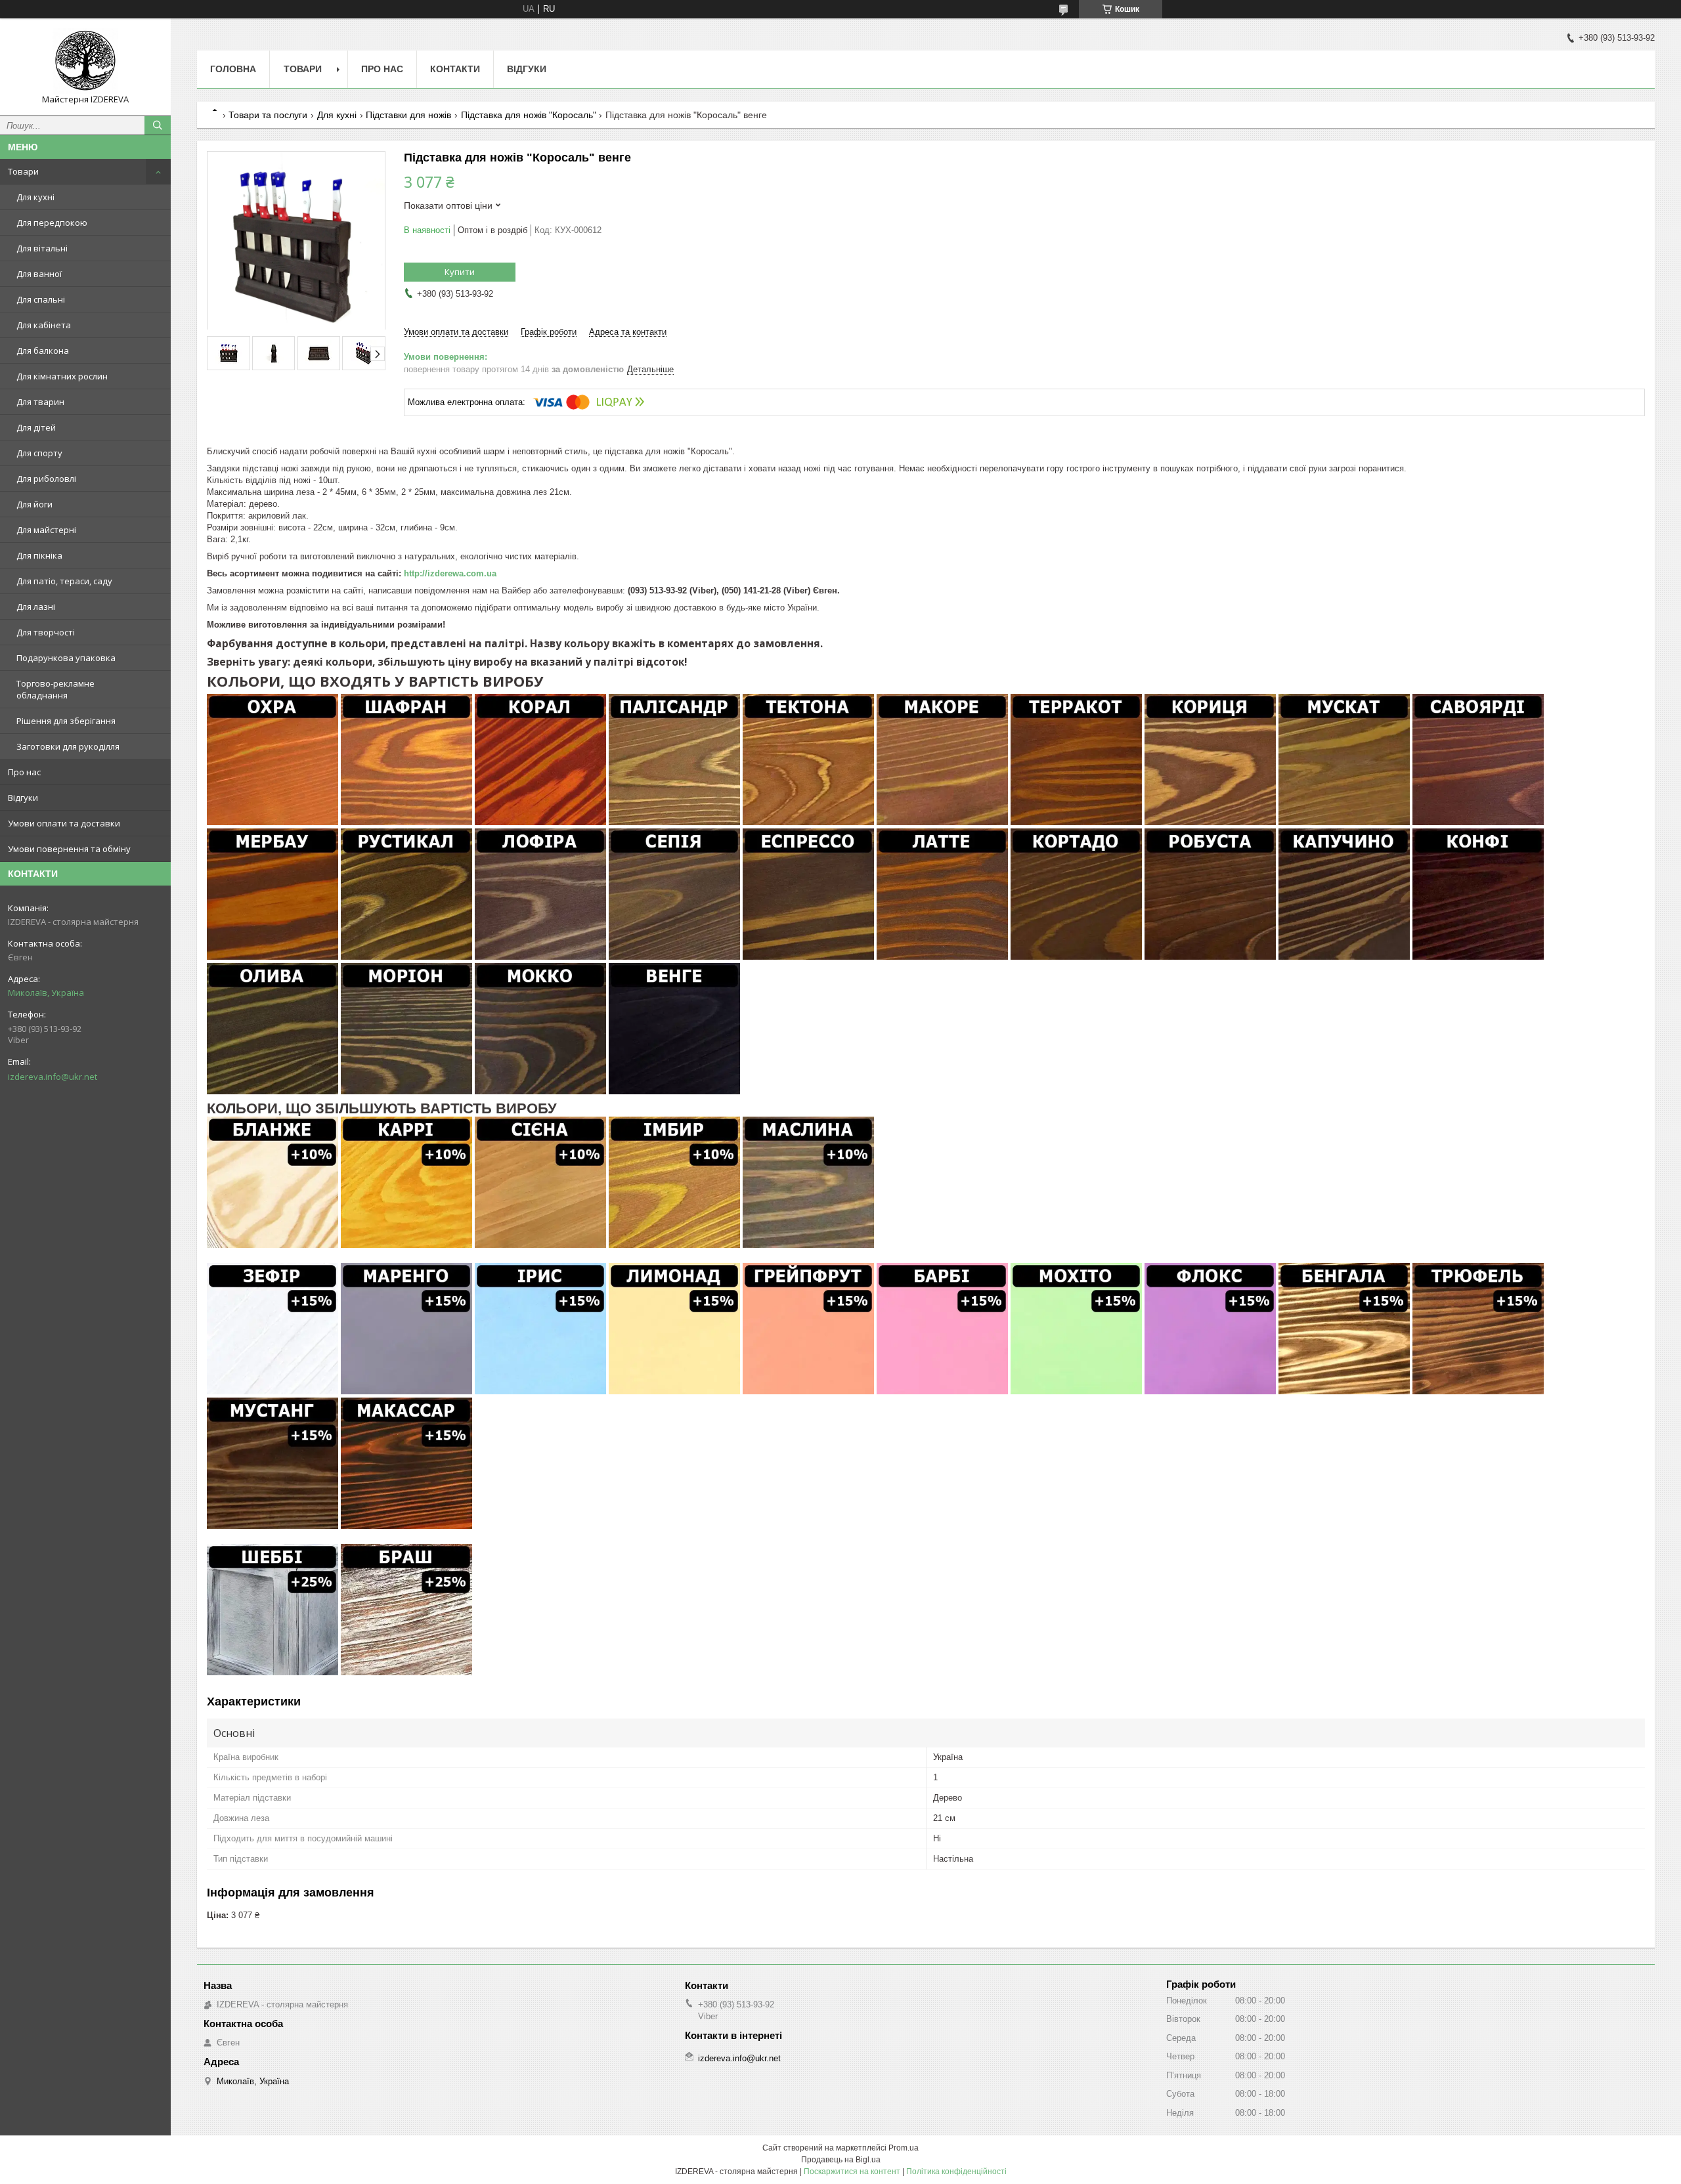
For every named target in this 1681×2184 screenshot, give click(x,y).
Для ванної (39, 274)
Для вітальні (42, 248)
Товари (23, 171)
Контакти (455, 69)
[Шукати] (158, 125)
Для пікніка (39, 555)
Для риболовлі (46, 479)
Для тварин (40, 402)
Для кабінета (44, 325)
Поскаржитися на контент (852, 2172)
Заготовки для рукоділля (68, 746)
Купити (460, 272)
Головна (233, 69)
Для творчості (46, 632)
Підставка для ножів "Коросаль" (529, 115)
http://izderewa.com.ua (450, 573)
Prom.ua (904, 2148)
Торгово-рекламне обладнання (55, 689)
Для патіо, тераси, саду (64, 581)
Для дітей (36, 427)
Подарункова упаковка (66, 658)
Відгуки (23, 798)
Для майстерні (46, 530)
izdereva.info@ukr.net (53, 1077)
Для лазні (36, 607)
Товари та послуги (268, 115)
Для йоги (34, 504)
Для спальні (41, 299)
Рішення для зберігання (66, 721)
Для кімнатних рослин (62, 376)
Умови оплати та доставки (64, 823)
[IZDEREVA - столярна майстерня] (85, 61)
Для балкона (43, 351)
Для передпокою (52, 223)
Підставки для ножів (408, 115)
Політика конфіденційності (956, 2172)
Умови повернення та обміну (69, 849)
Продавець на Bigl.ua (841, 2160)
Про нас (24, 772)
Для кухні (35, 197)
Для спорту (39, 453)
